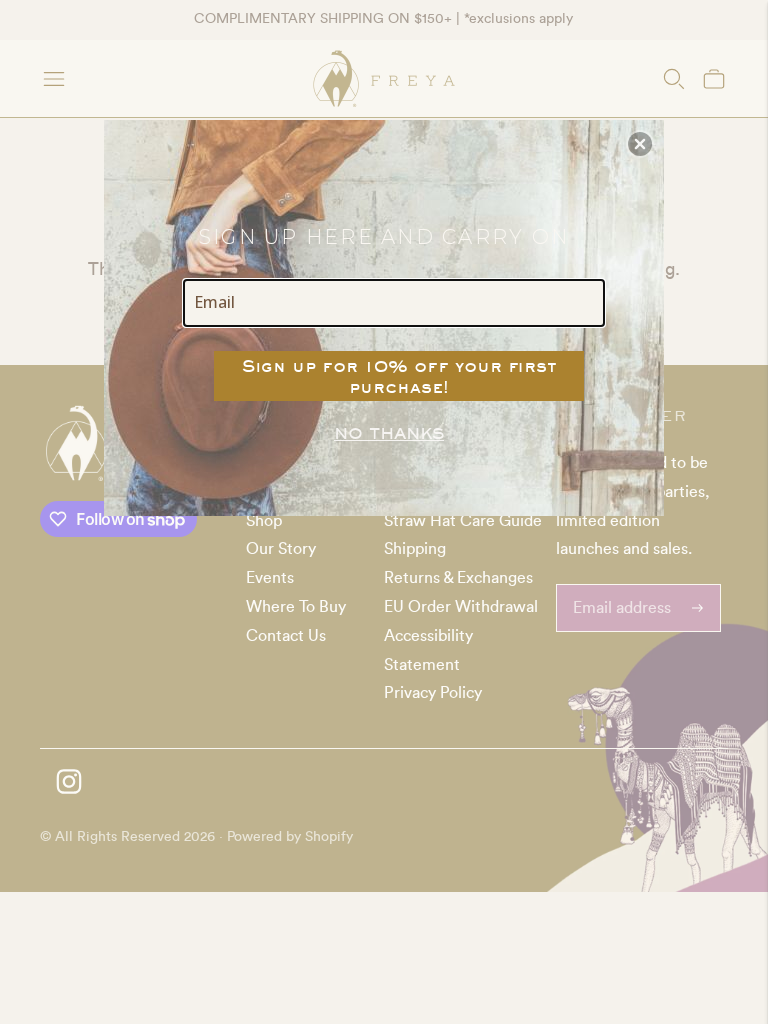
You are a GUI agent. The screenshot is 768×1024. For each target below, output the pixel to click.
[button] (640, 144)
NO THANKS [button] (389, 433)
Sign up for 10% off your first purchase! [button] (399, 376)
